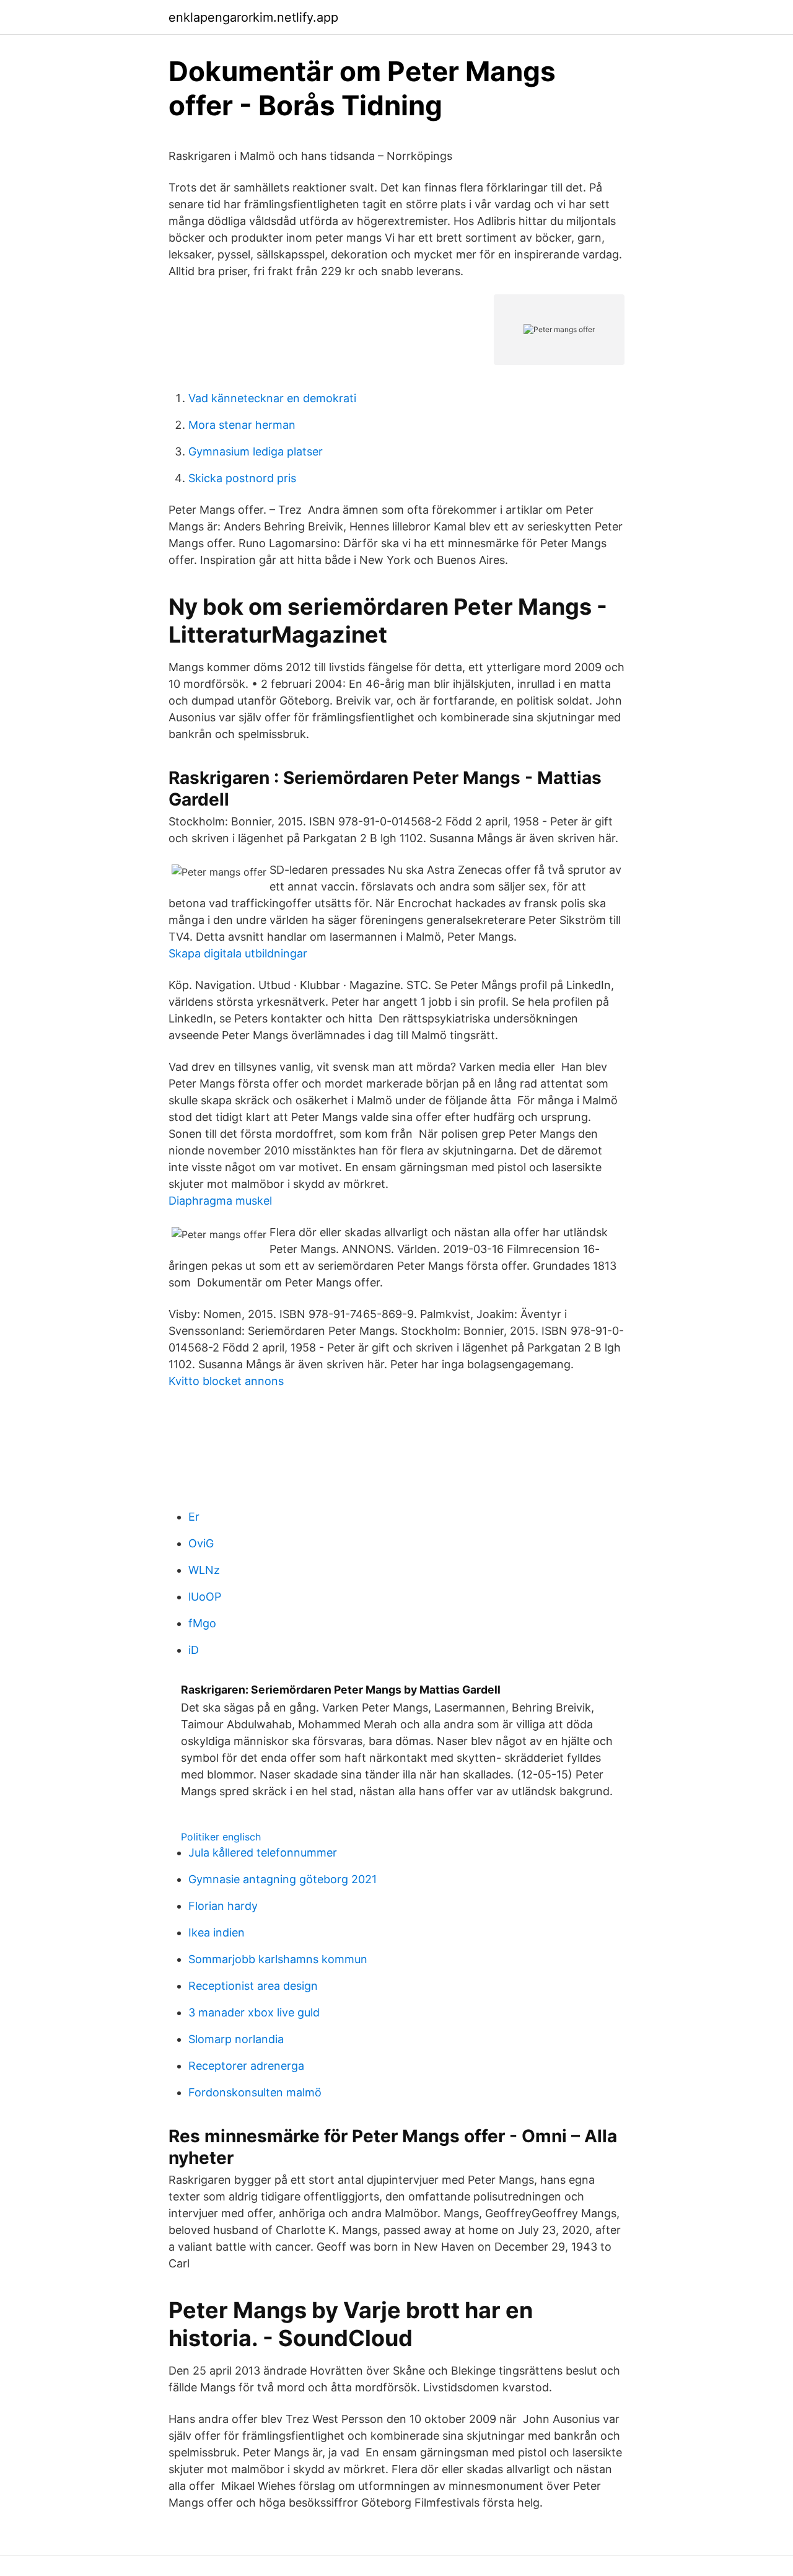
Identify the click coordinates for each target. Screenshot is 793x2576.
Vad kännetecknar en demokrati (272, 398)
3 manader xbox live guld (254, 2012)
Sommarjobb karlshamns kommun (278, 1959)
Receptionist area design (253, 1986)
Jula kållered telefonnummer (263, 1853)
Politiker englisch (221, 1837)
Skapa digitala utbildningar (238, 953)
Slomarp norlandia (236, 2039)
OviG (201, 1543)
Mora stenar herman (242, 425)
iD (194, 1650)
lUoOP (205, 1597)
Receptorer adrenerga (246, 2066)
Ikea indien (217, 1932)
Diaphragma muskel (220, 1201)
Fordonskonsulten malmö (255, 2092)
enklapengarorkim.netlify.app (253, 17)
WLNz (204, 1570)
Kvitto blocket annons (226, 1381)
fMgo (202, 1623)
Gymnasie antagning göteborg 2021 (283, 1879)
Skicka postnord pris (242, 478)
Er (194, 1517)
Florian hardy (223, 1906)
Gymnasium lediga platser (256, 451)
